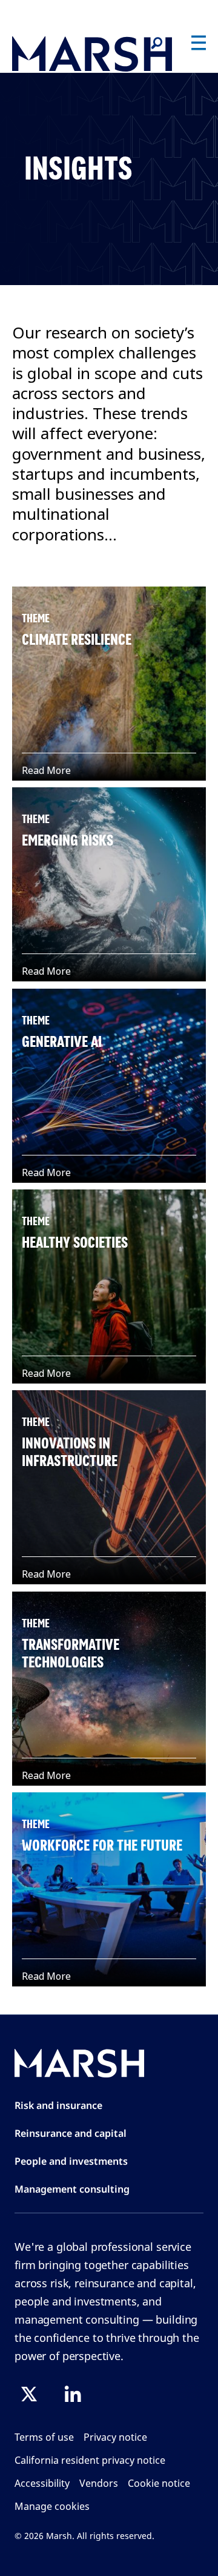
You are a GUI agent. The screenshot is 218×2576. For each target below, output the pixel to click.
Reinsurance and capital (71, 2133)
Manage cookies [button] (52, 2506)
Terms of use (44, 2437)
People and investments (71, 2161)
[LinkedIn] (73, 2394)
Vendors (99, 2483)
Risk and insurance (58, 2105)
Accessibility (42, 2483)
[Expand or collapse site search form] (156, 44)
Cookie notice (159, 2483)
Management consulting (72, 2189)
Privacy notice (115, 2437)
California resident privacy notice (90, 2460)
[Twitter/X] (29, 2394)
